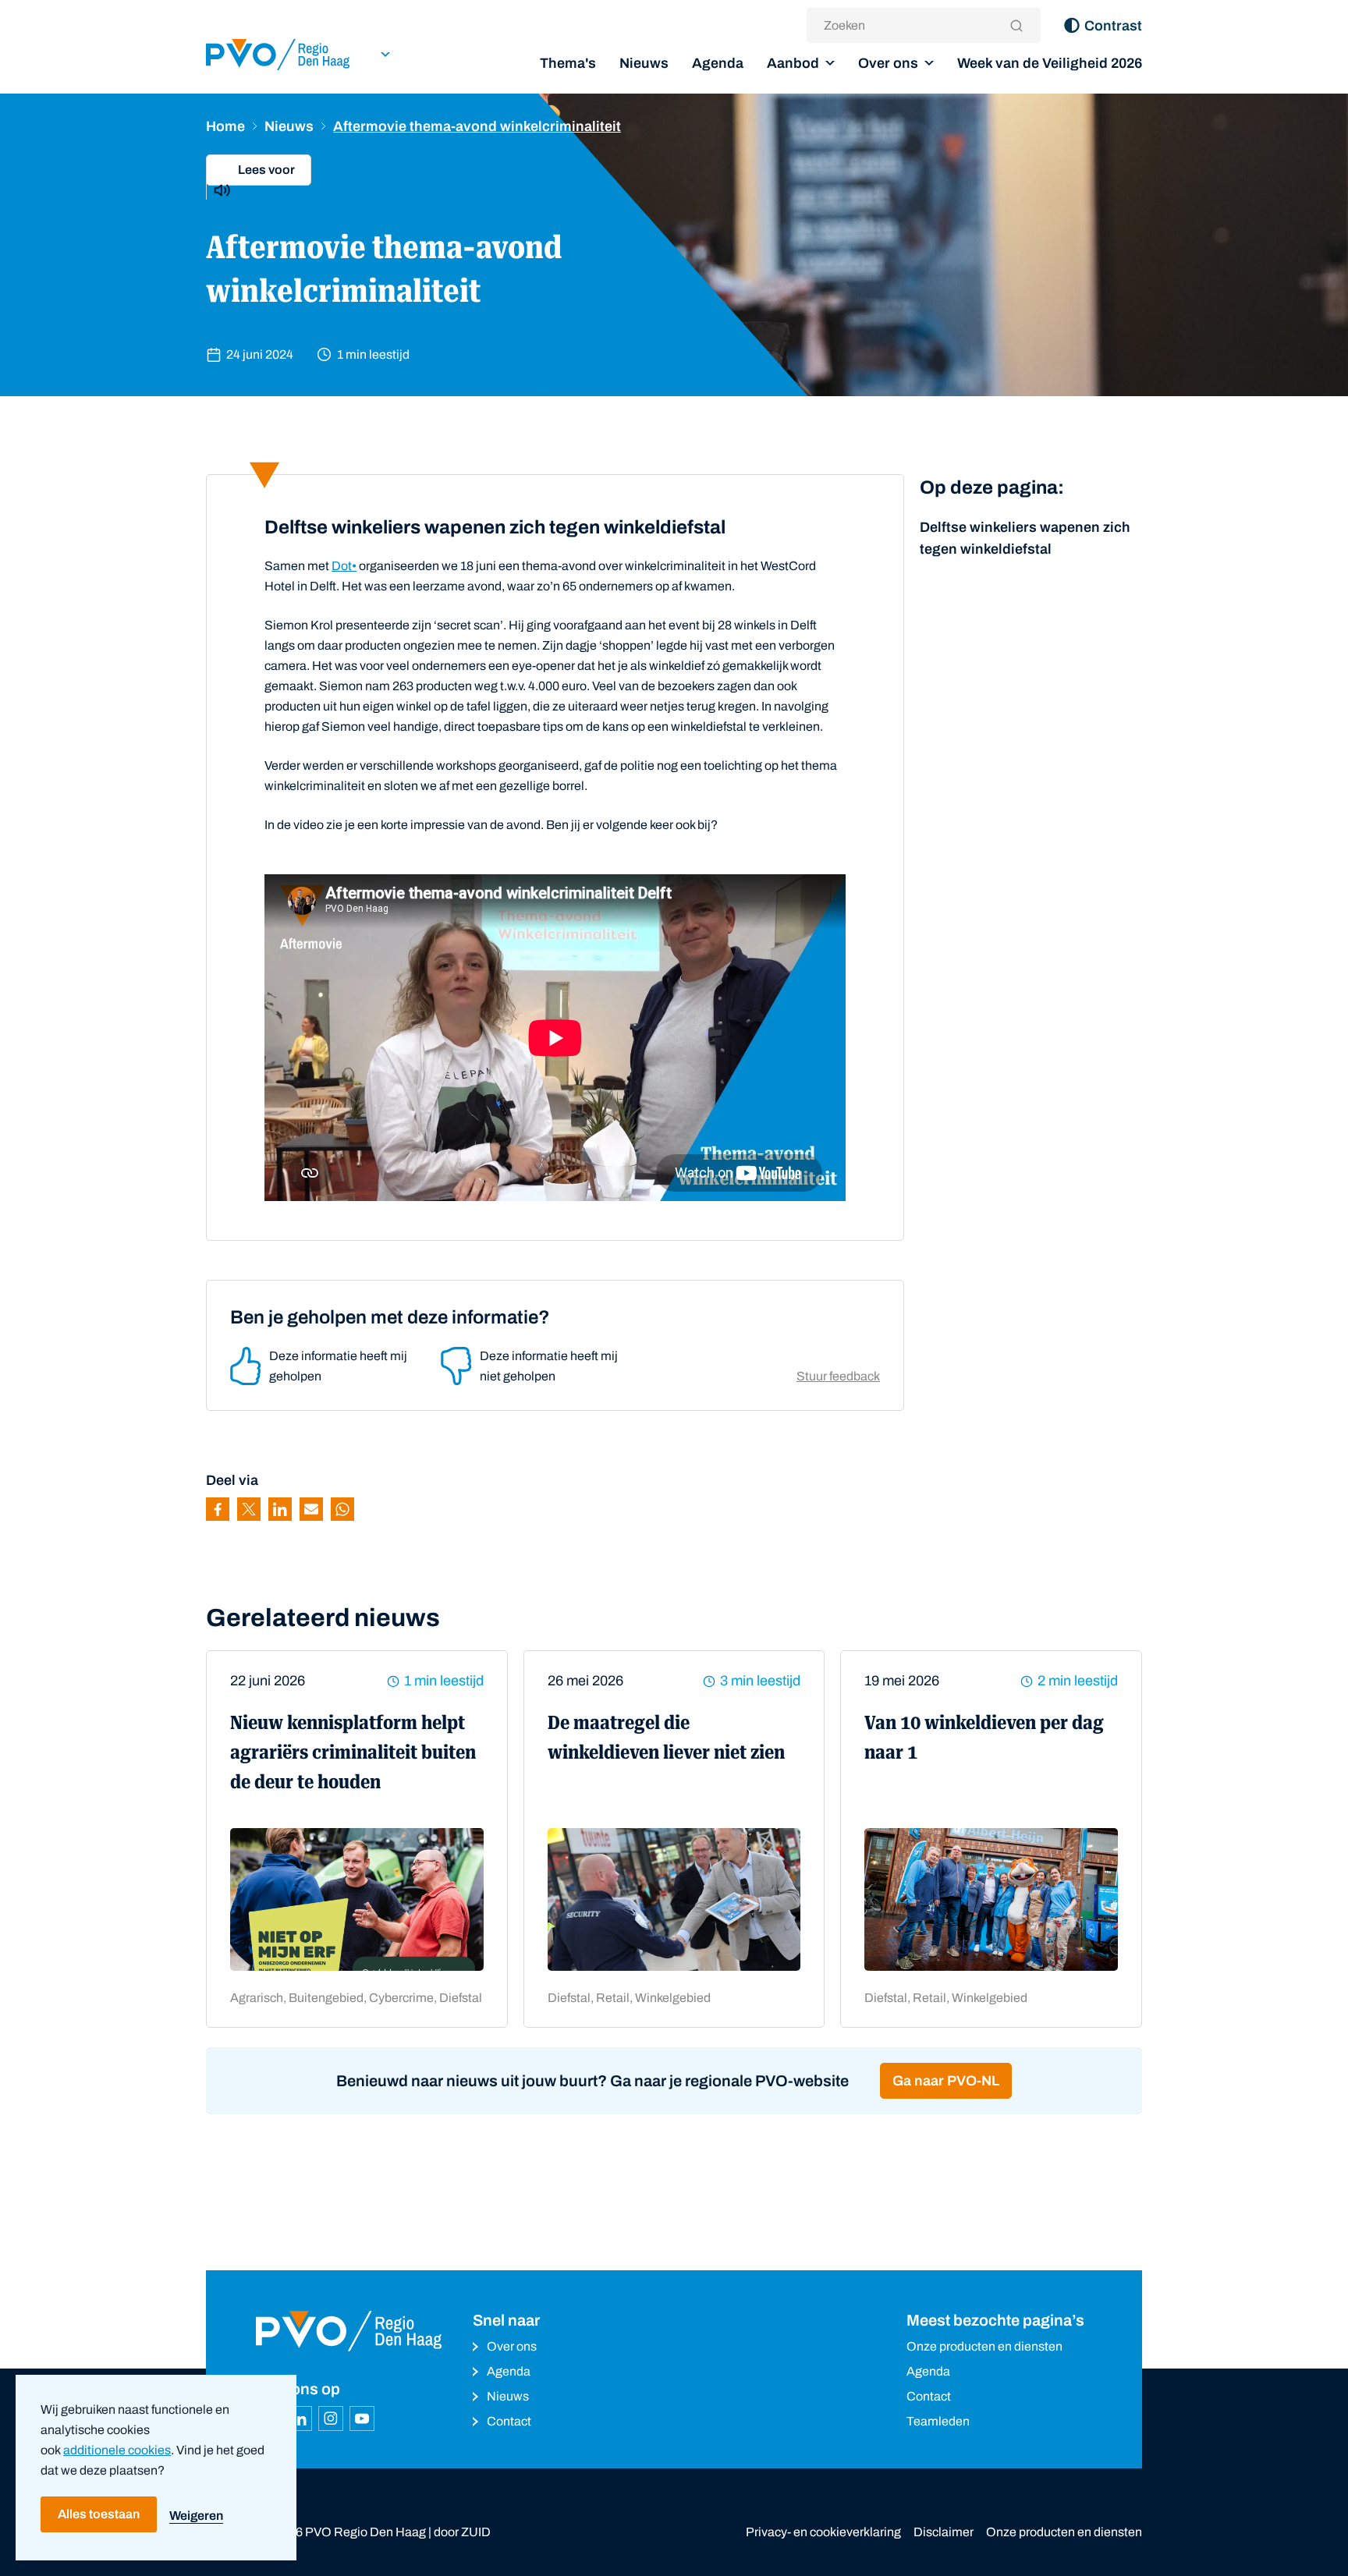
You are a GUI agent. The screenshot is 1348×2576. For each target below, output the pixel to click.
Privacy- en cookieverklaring (823, 2532)
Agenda (718, 63)
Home (225, 126)
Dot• (344, 566)
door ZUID (462, 2532)
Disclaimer (944, 2532)
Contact (509, 2421)
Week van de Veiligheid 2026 (1050, 63)
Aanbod (793, 63)
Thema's (568, 63)
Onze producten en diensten (984, 2346)
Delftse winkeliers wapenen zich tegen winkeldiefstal (1025, 538)
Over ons (888, 63)
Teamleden (938, 2421)
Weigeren (196, 2516)
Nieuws (644, 63)
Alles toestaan (99, 2514)
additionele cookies (117, 2450)
